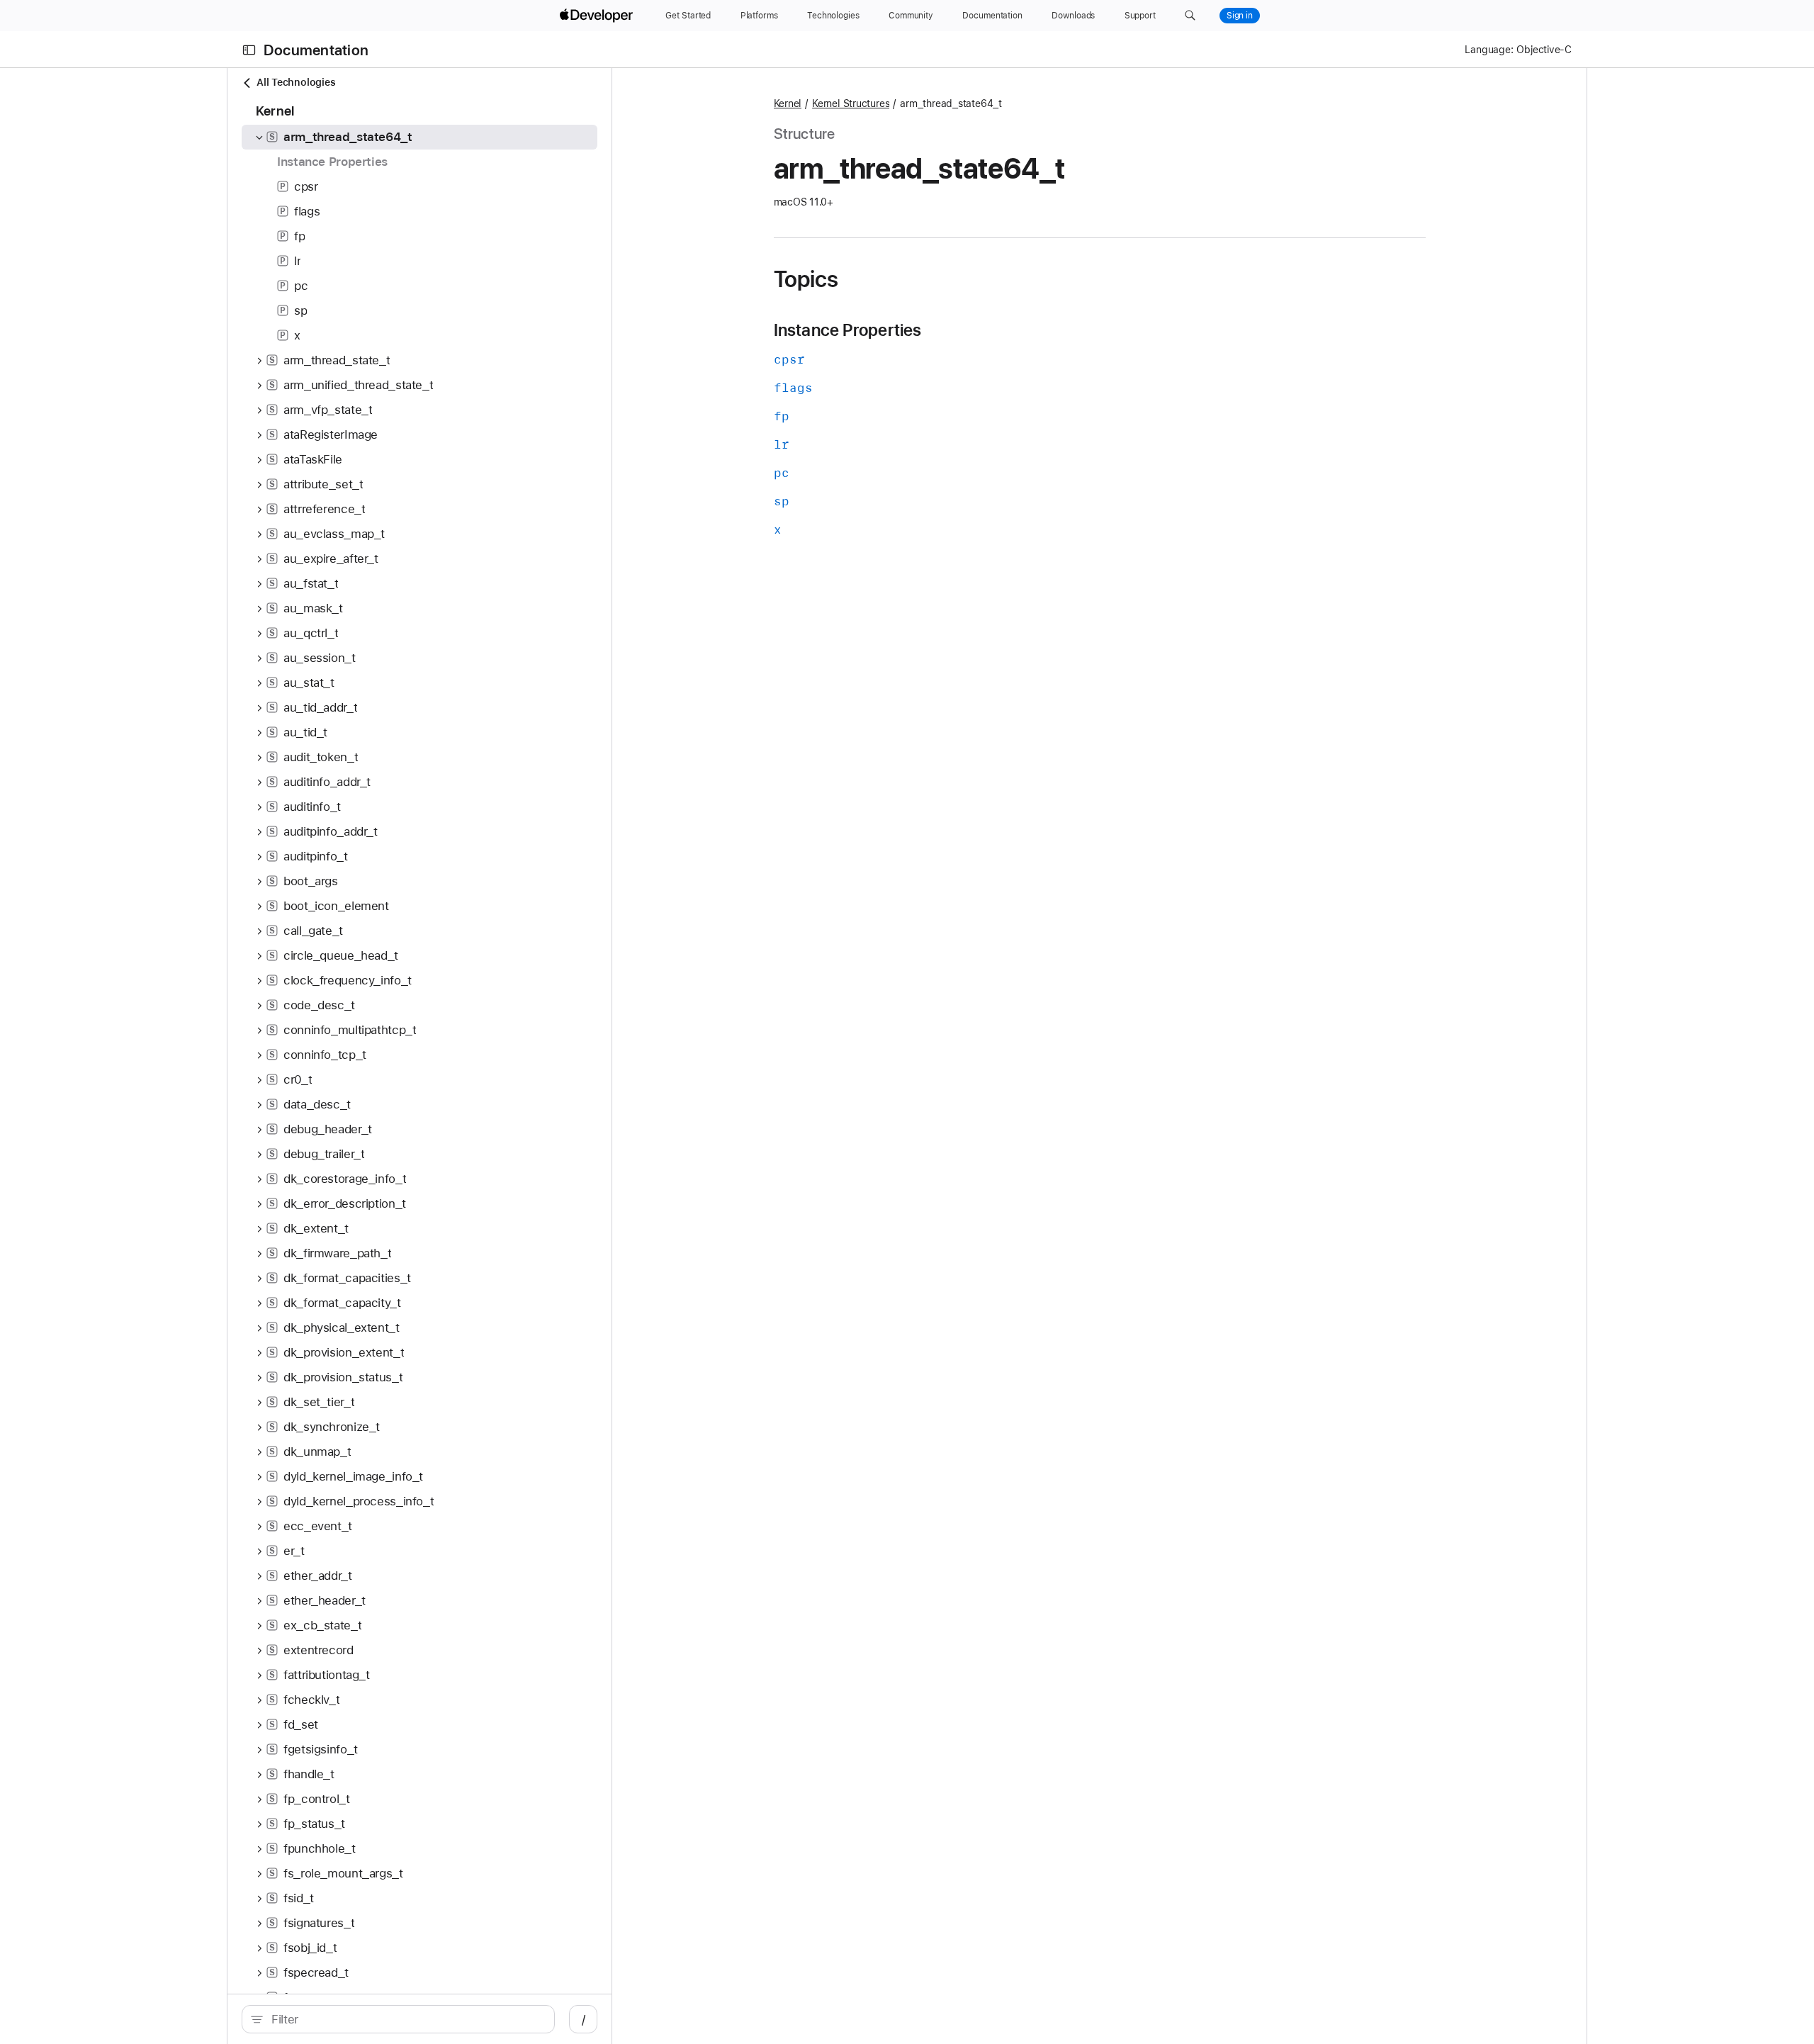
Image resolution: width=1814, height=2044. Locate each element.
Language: (1489, 50)
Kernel (788, 103)
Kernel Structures (851, 103)
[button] (1190, 16)
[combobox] (406, 2019)
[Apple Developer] (598, 16)
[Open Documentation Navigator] (249, 50)
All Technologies (296, 82)
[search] (398, 2019)
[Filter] (406, 2019)
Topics (806, 279)
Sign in (1240, 16)
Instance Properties (848, 330)
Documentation (316, 50)
